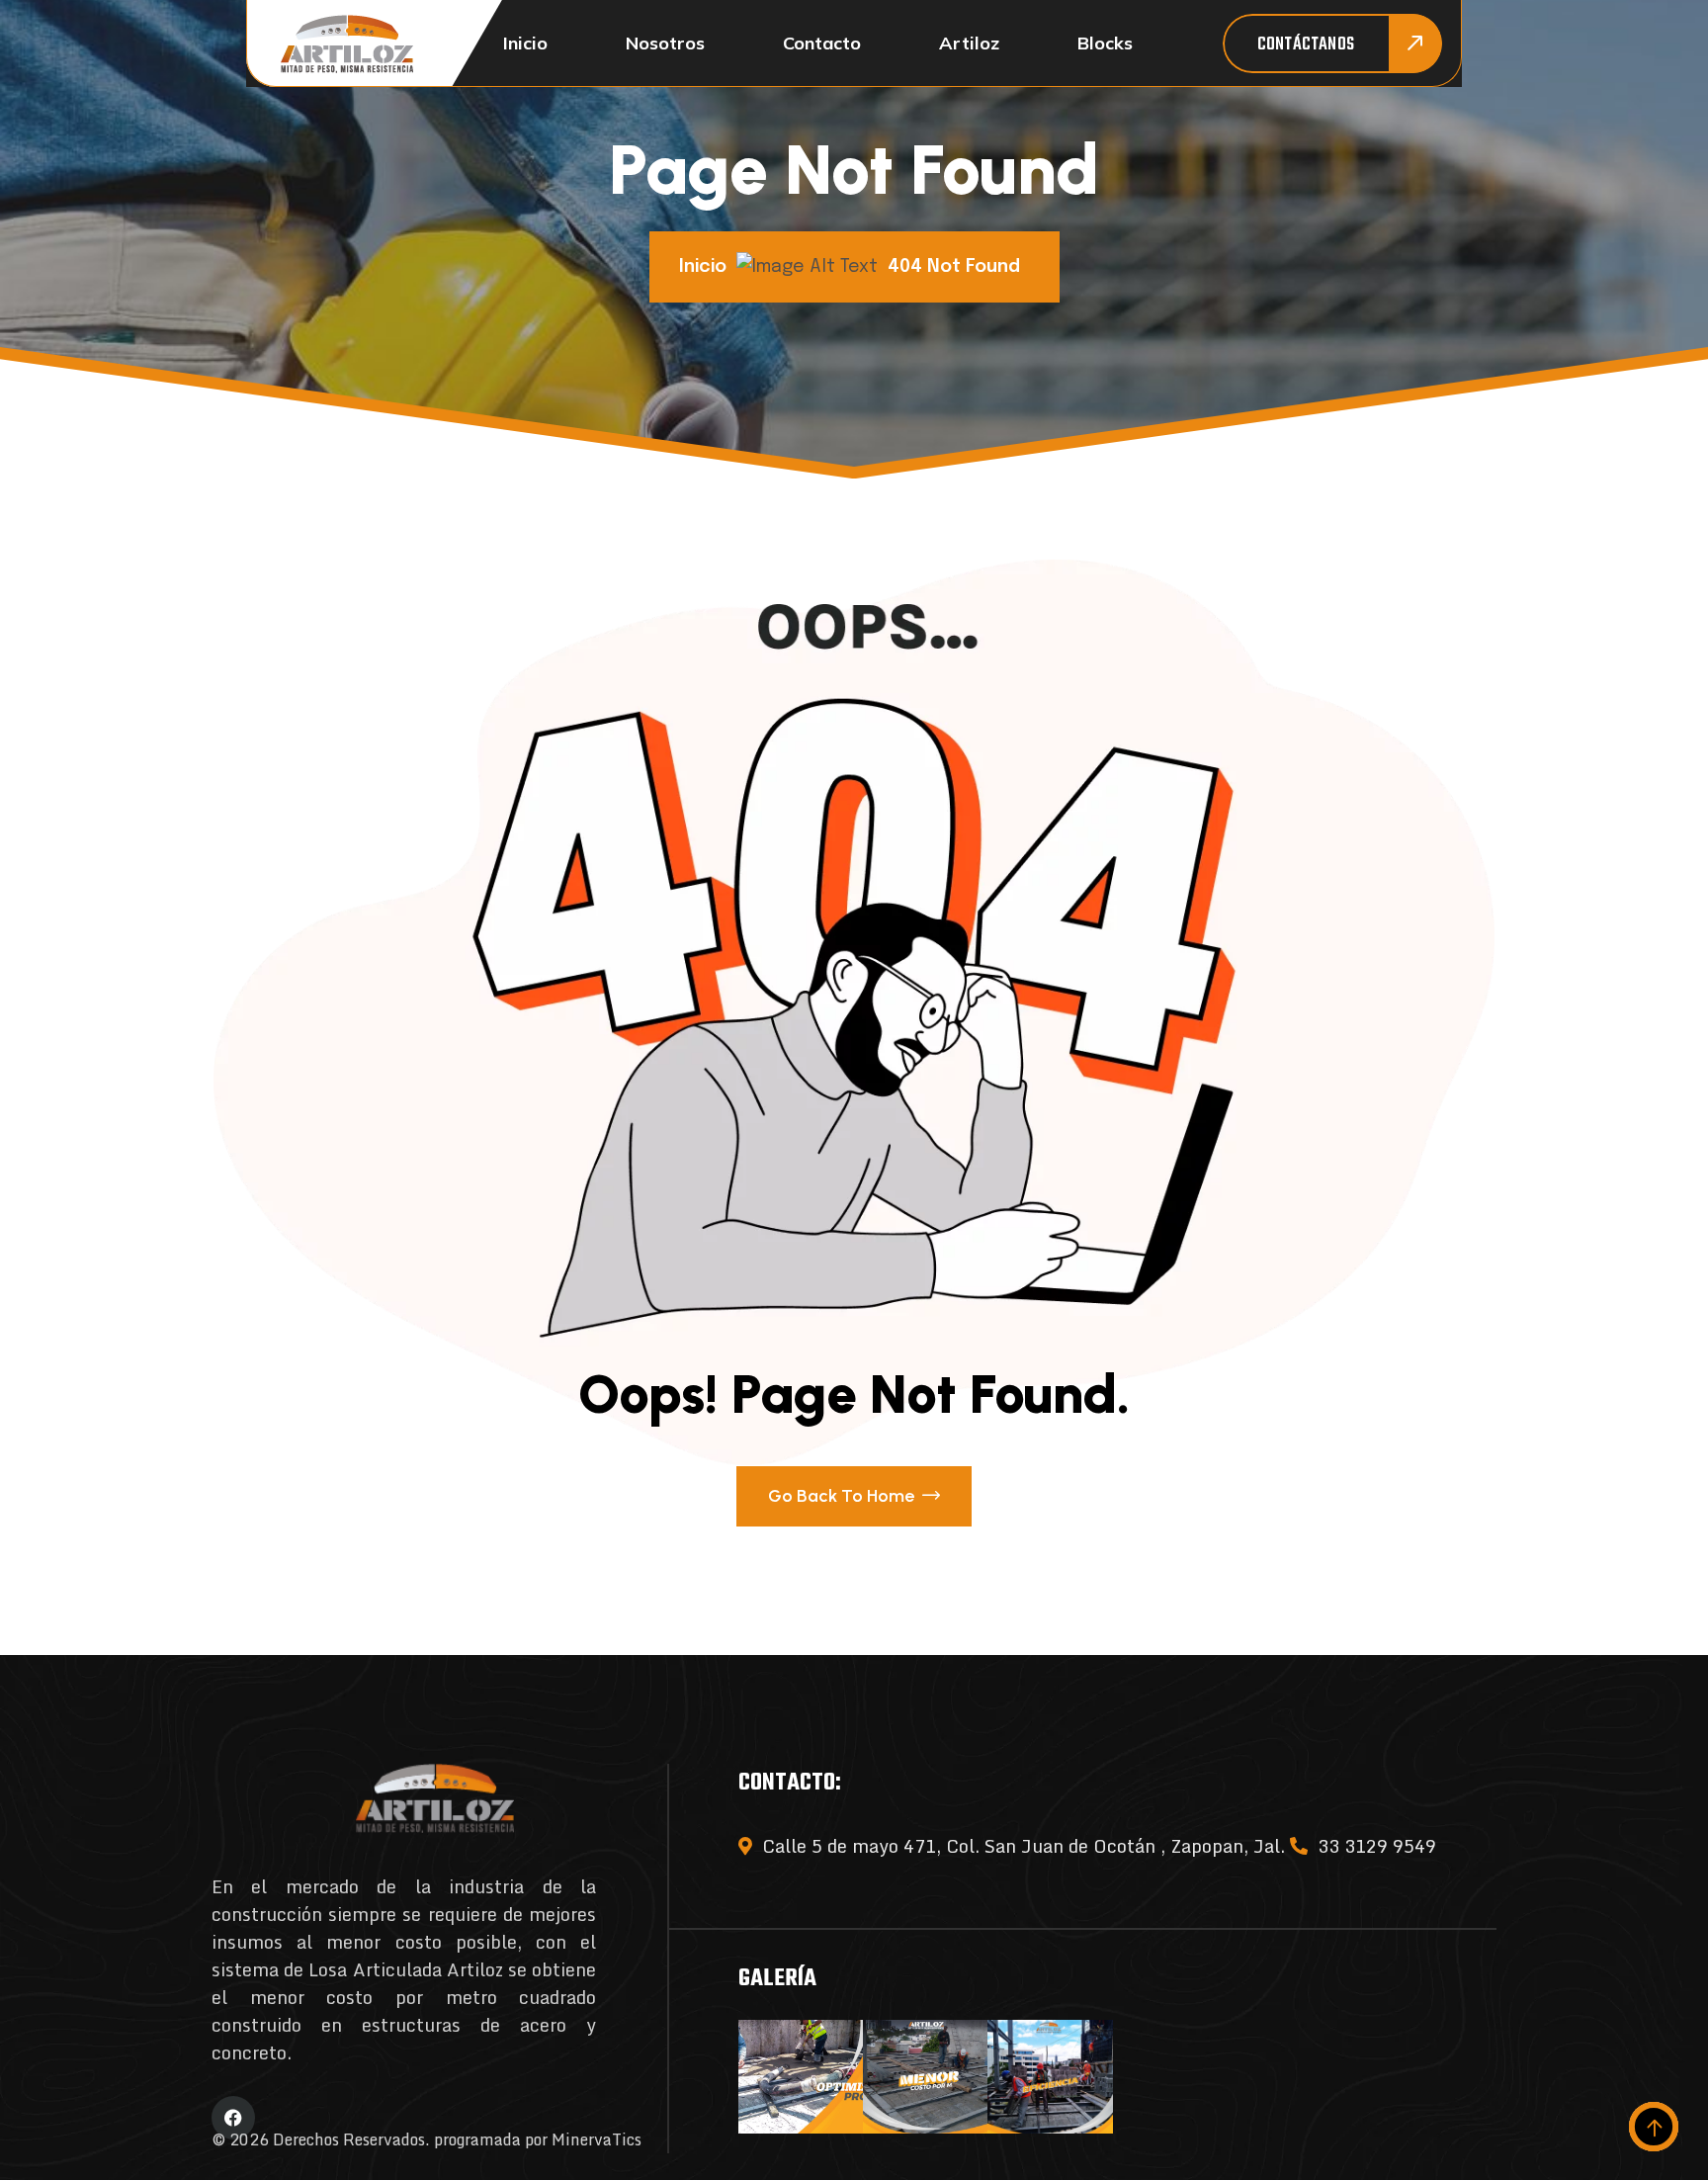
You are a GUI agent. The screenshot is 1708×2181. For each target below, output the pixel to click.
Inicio (525, 43)
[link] (801, 2077)
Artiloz (969, 43)
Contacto (822, 43)
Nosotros (665, 43)
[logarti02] (347, 44)
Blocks (1105, 43)
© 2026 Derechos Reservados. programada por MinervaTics (427, 2139)
